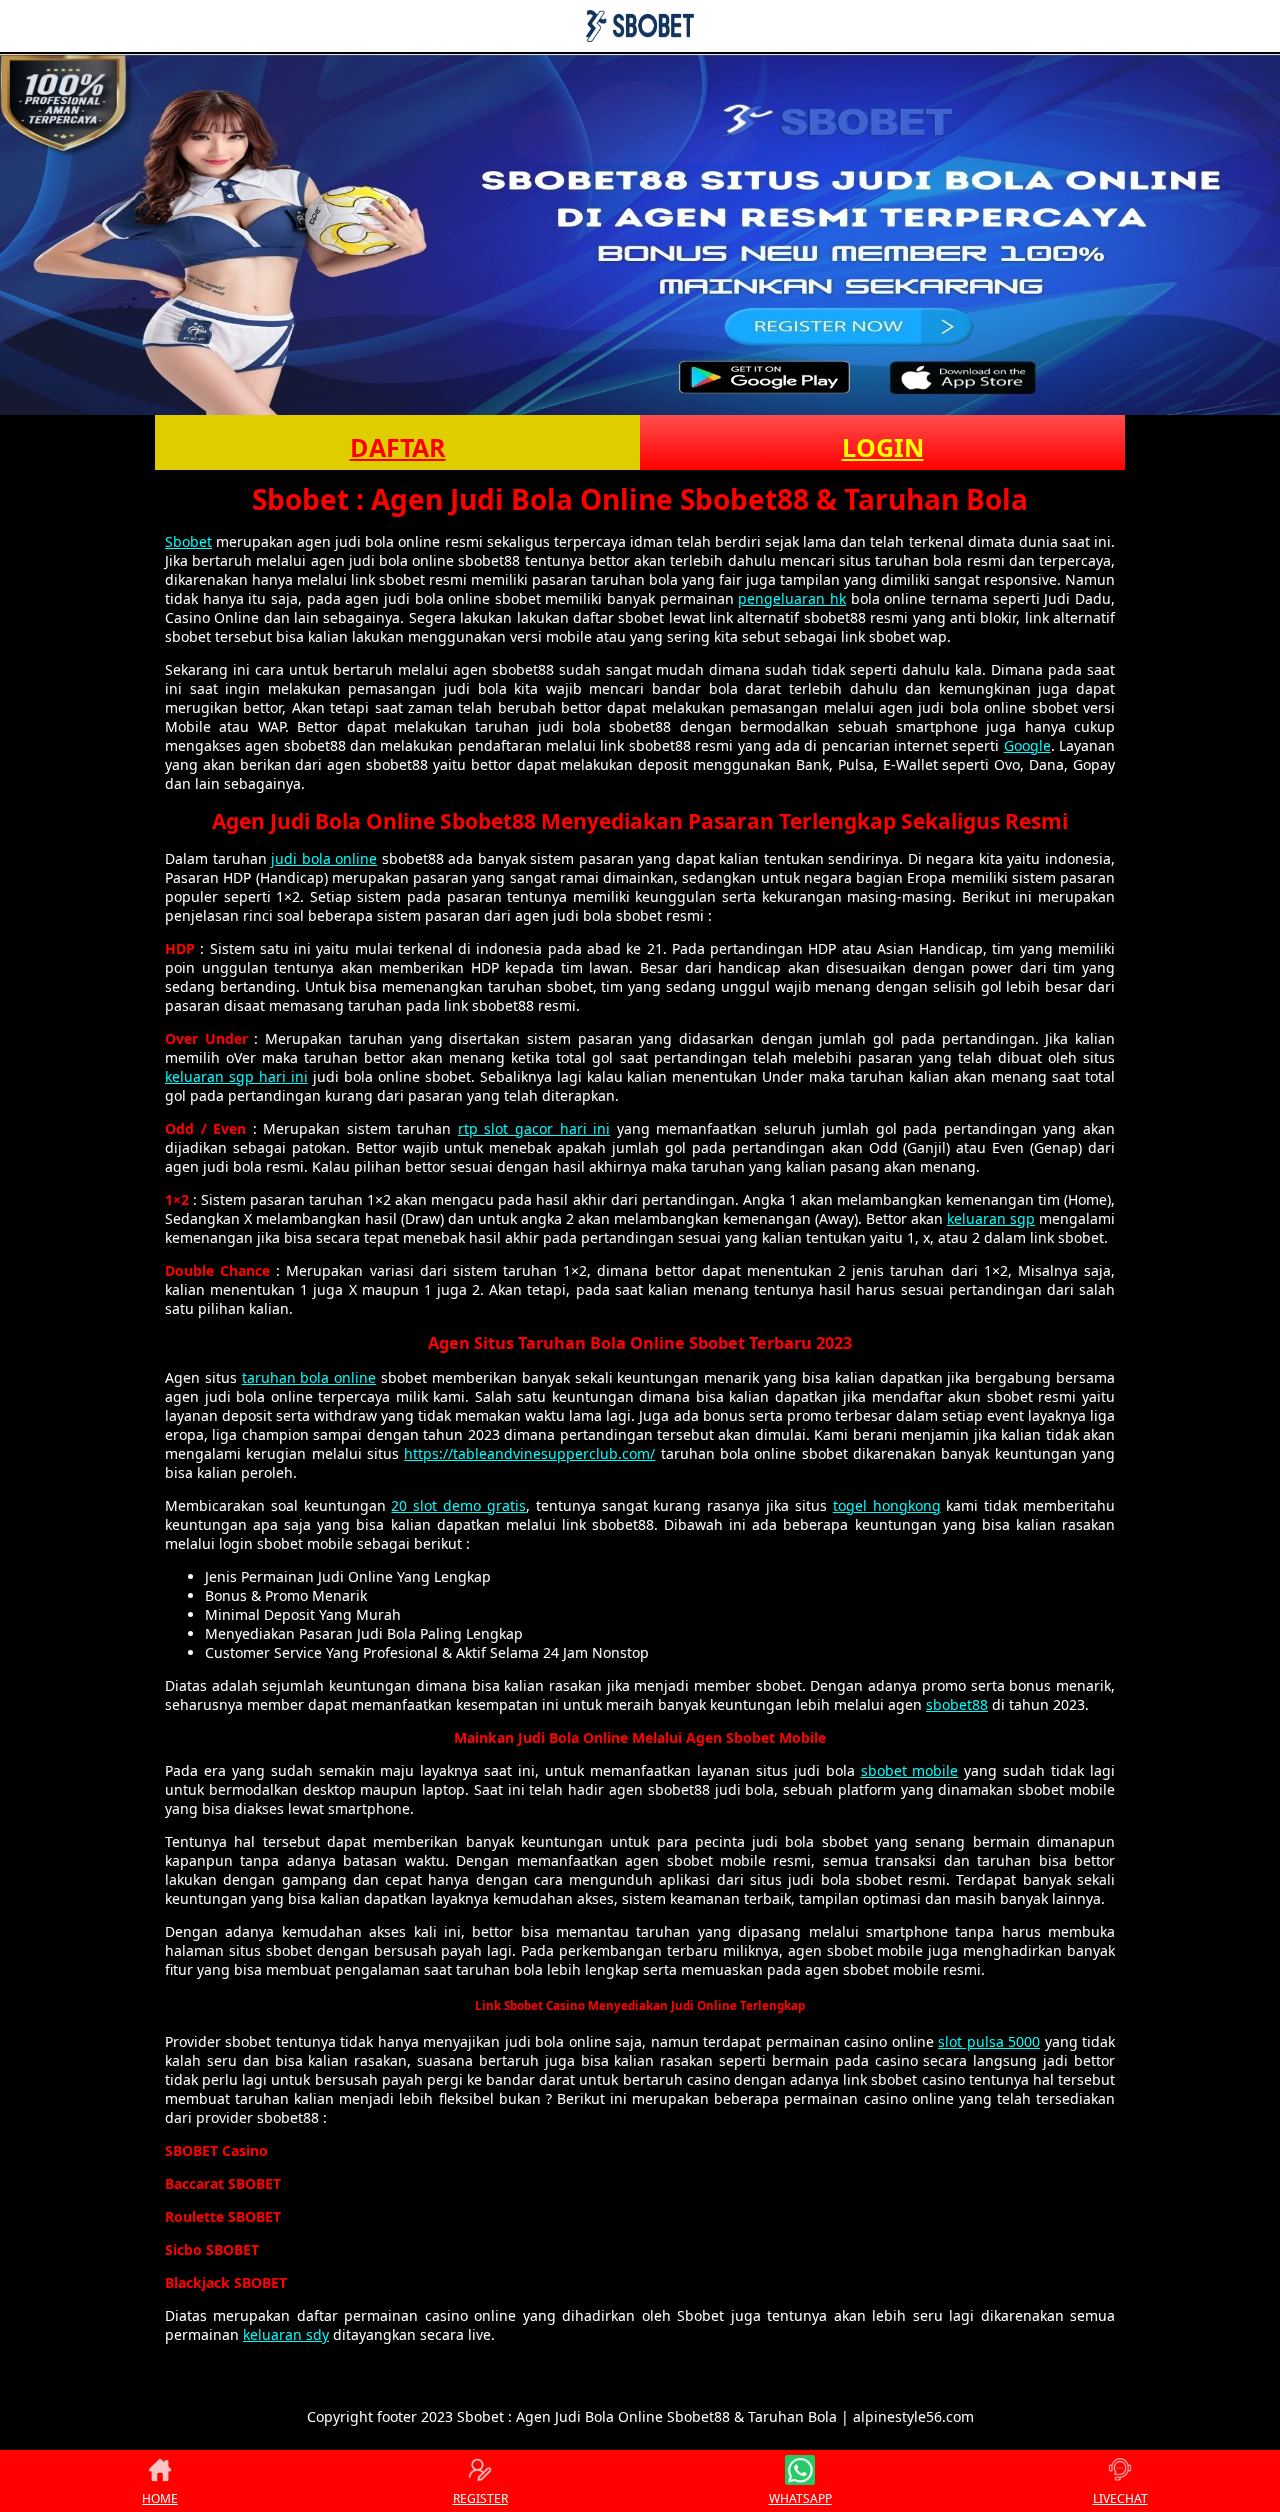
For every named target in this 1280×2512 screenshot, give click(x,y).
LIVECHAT (1120, 2498)
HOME (160, 2498)
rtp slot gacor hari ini (534, 1128)
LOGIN (883, 447)
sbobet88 (957, 1704)
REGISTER (480, 2498)
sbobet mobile (910, 1770)
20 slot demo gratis (458, 1505)
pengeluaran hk (792, 598)
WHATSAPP (800, 2498)
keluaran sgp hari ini (236, 1076)
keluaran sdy (286, 2334)
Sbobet (188, 541)
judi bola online (324, 858)
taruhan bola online (309, 1377)
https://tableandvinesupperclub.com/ (529, 1453)
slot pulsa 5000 (989, 2041)
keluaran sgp (991, 1218)
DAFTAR (398, 447)
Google (1027, 745)
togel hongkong (887, 1505)
